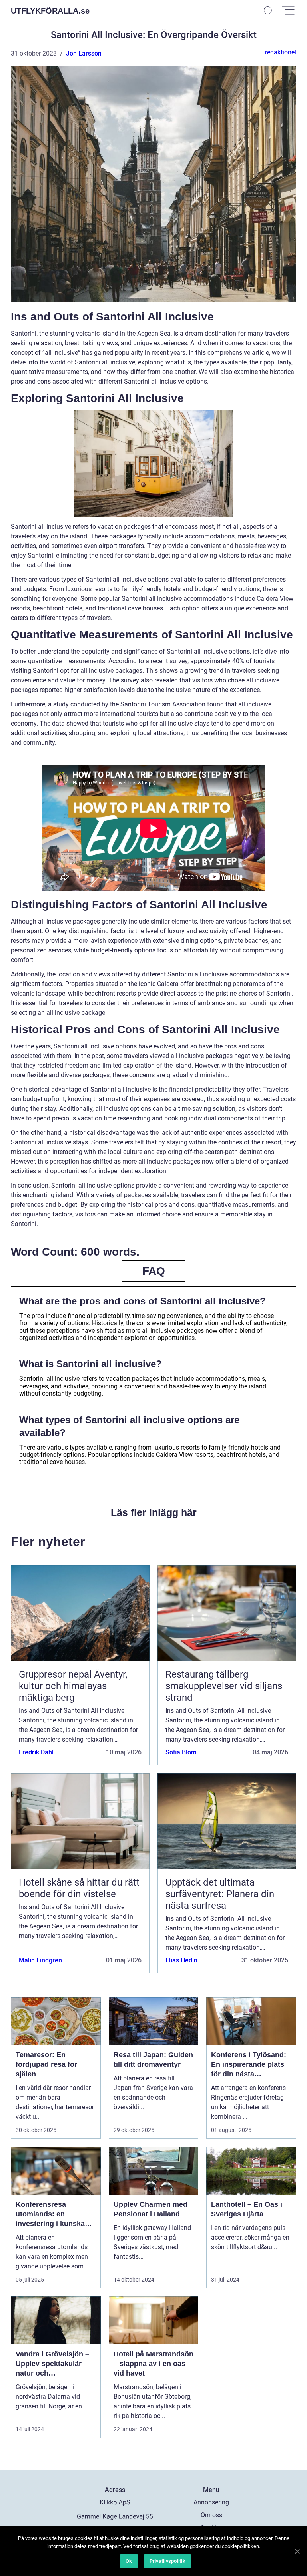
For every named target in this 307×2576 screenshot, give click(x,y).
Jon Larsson (84, 53)
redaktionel (281, 52)
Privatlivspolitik (167, 2561)
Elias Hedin (181, 1960)
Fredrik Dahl (36, 1752)
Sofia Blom (181, 1752)
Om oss (211, 2515)
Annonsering (211, 2502)
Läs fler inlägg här (154, 1512)
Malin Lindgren (40, 1960)
